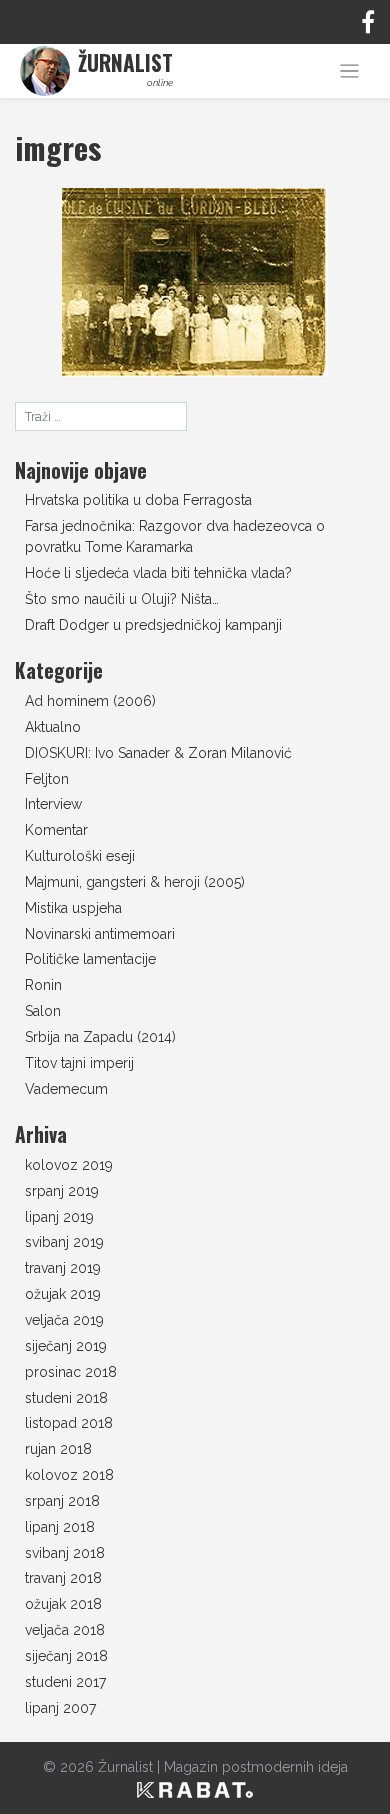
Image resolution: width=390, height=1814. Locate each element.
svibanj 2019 (64, 1242)
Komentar (56, 830)
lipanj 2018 (60, 1527)
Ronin (43, 985)
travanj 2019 (63, 1268)
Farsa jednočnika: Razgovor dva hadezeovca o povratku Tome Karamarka (175, 536)
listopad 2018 (69, 1423)
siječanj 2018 (66, 1656)
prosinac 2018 (71, 1372)
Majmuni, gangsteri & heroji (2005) (135, 882)
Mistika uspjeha (73, 908)
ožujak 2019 (63, 1294)
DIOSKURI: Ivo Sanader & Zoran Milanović (158, 753)
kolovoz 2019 (69, 1165)
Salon (43, 1011)
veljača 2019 (64, 1320)
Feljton (47, 779)
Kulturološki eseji (80, 856)
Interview (53, 804)
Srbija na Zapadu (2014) (100, 1037)
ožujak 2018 (63, 1604)
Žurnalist (125, 1767)
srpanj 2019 (62, 1191)
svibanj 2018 (65, 1553)
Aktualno (53, 727)
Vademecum (66, 1089)
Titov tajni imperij (79, 1063)
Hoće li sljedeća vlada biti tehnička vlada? (158, 573)
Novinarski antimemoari (100, 934)
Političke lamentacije (90, 959)
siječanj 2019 (66, 1346)
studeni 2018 (66, 1398)
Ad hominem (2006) (90, 701)
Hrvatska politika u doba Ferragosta (138, 500)
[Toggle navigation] (349, 71)
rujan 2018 (58, 1449)
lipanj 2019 (59, 1217)
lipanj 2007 (60, 1708)
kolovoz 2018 (69, 1475)
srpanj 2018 (62, 1501)
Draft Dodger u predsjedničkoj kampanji (153, 625)
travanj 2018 (63, 1578)
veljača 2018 (65, 1630)
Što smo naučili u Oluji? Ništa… (122, 599)
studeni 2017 (65, 1682)
